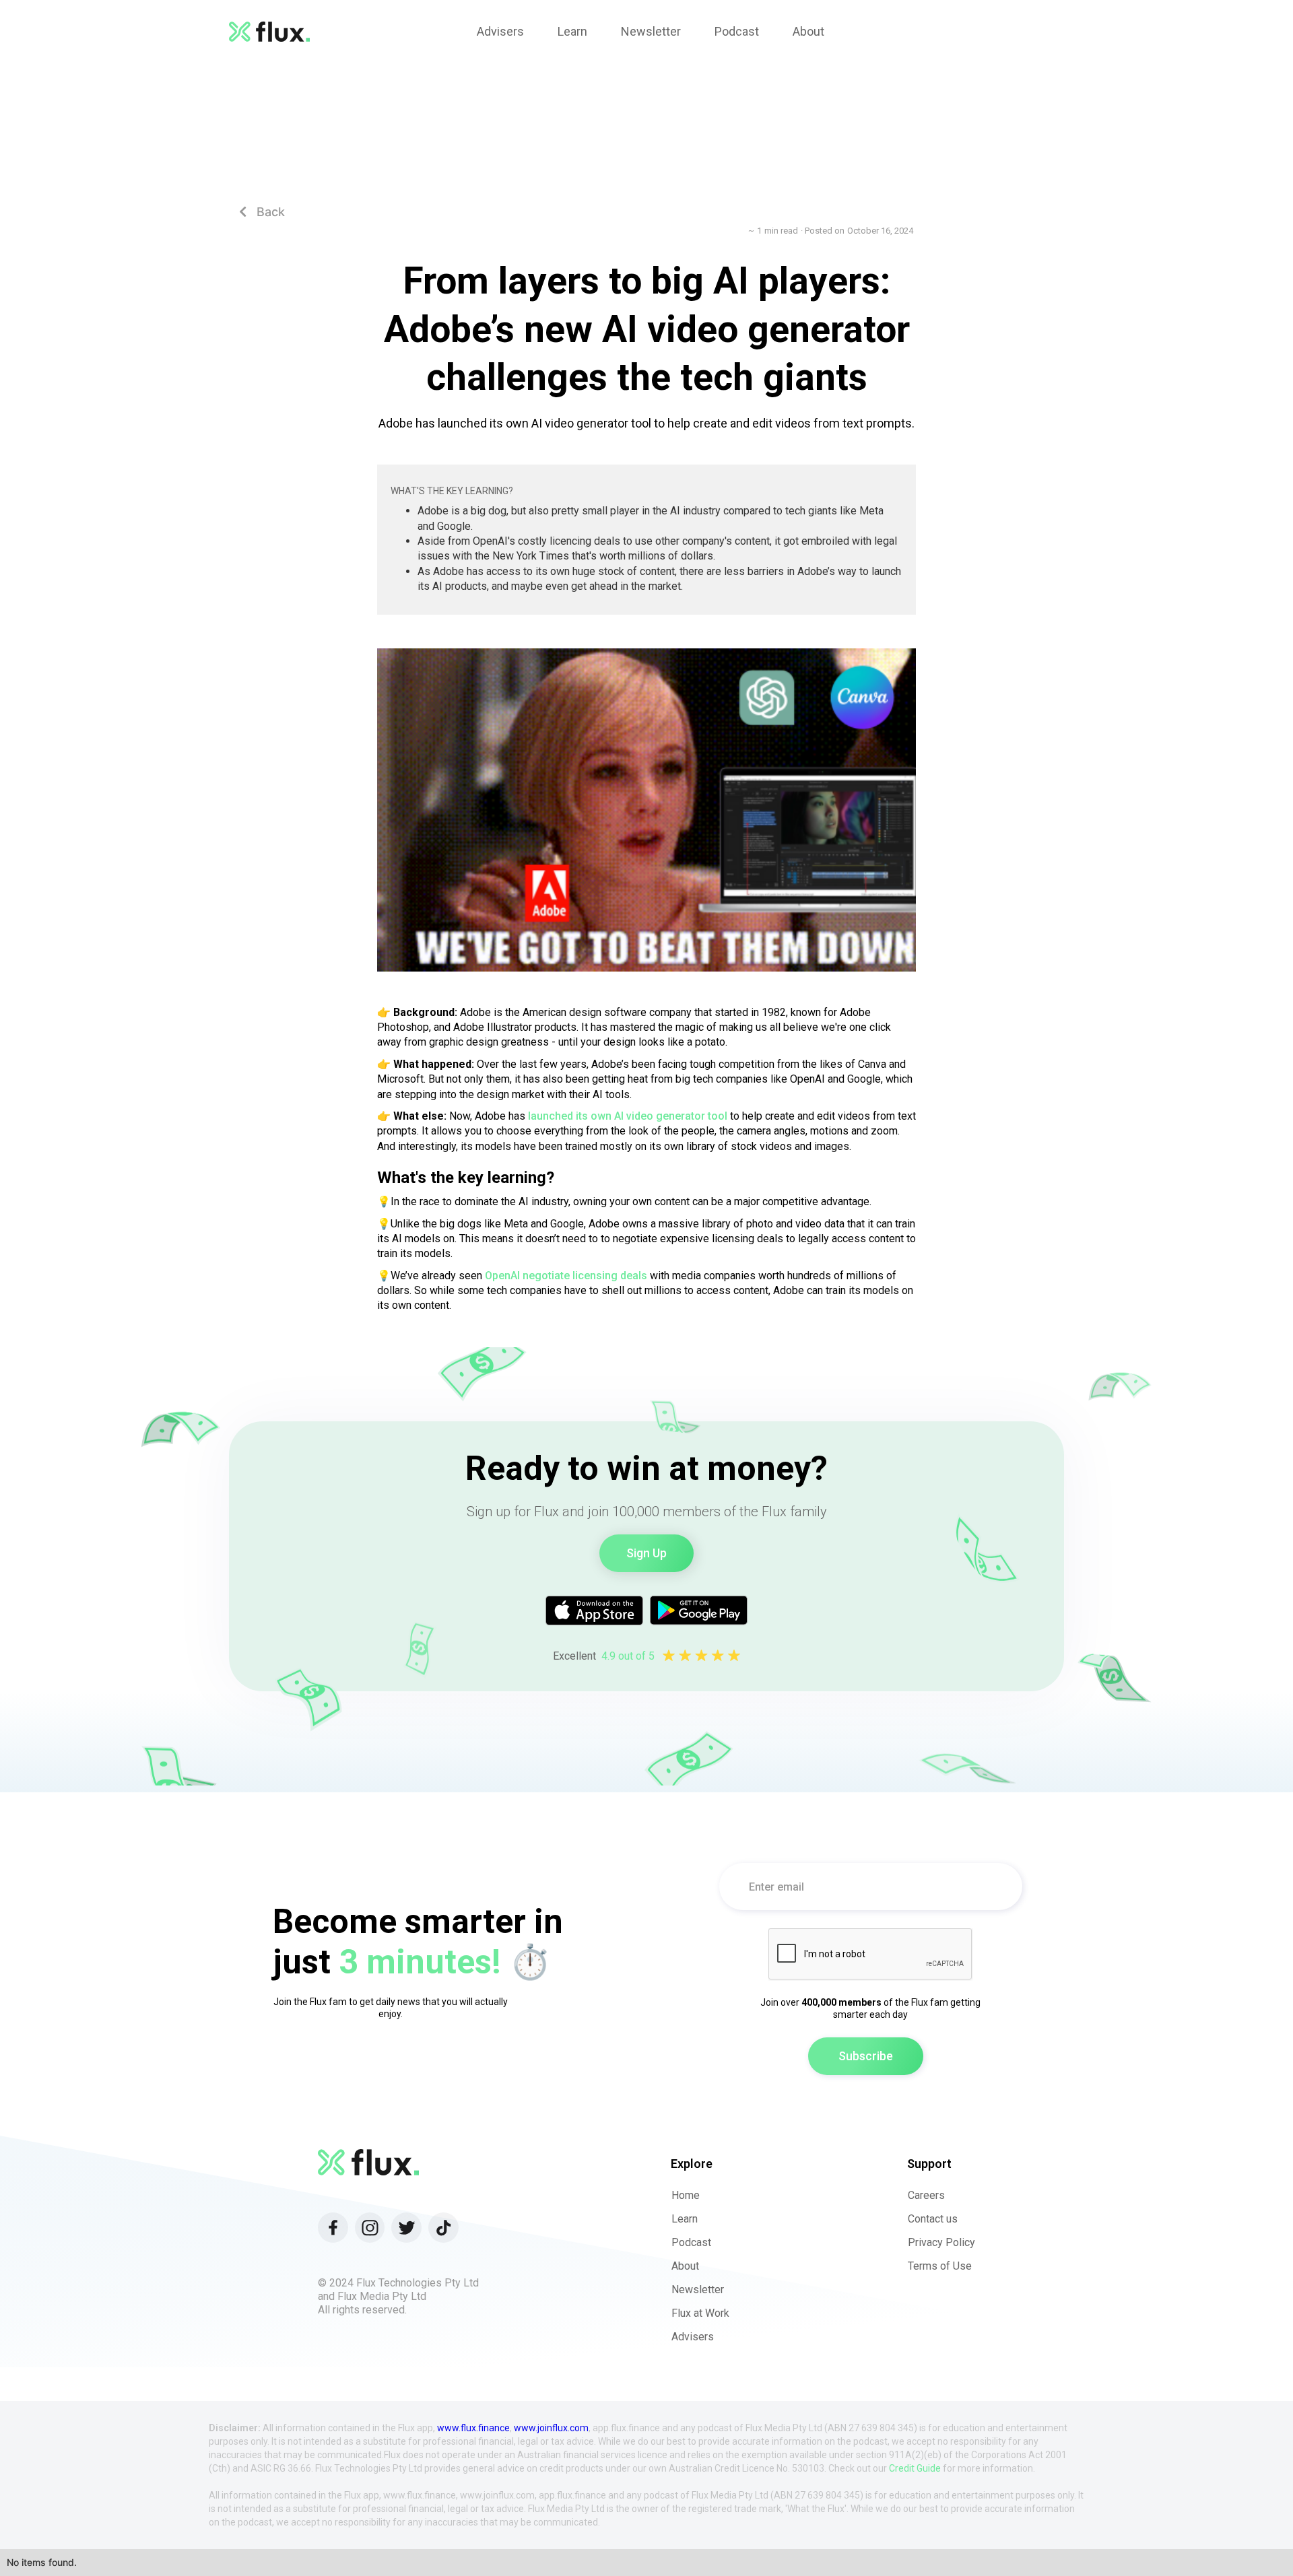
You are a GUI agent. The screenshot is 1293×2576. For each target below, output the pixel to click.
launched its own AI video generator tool (628, 1116)
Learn (685, 2219)
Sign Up (646, 1553)
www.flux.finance (473, 2428)
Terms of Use (940, 2266)
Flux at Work (700, 2313)
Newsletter (698, 2290)
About (685, 2266)
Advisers (693, 2337)
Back (262, 212)
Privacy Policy (941, 2242)
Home (686, 2195)
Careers (926, 2195)
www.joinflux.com (551, 2428)
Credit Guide (915, 2468)
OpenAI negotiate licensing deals (566, 1276)
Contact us (933, 2219)
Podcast (691, 2242)
